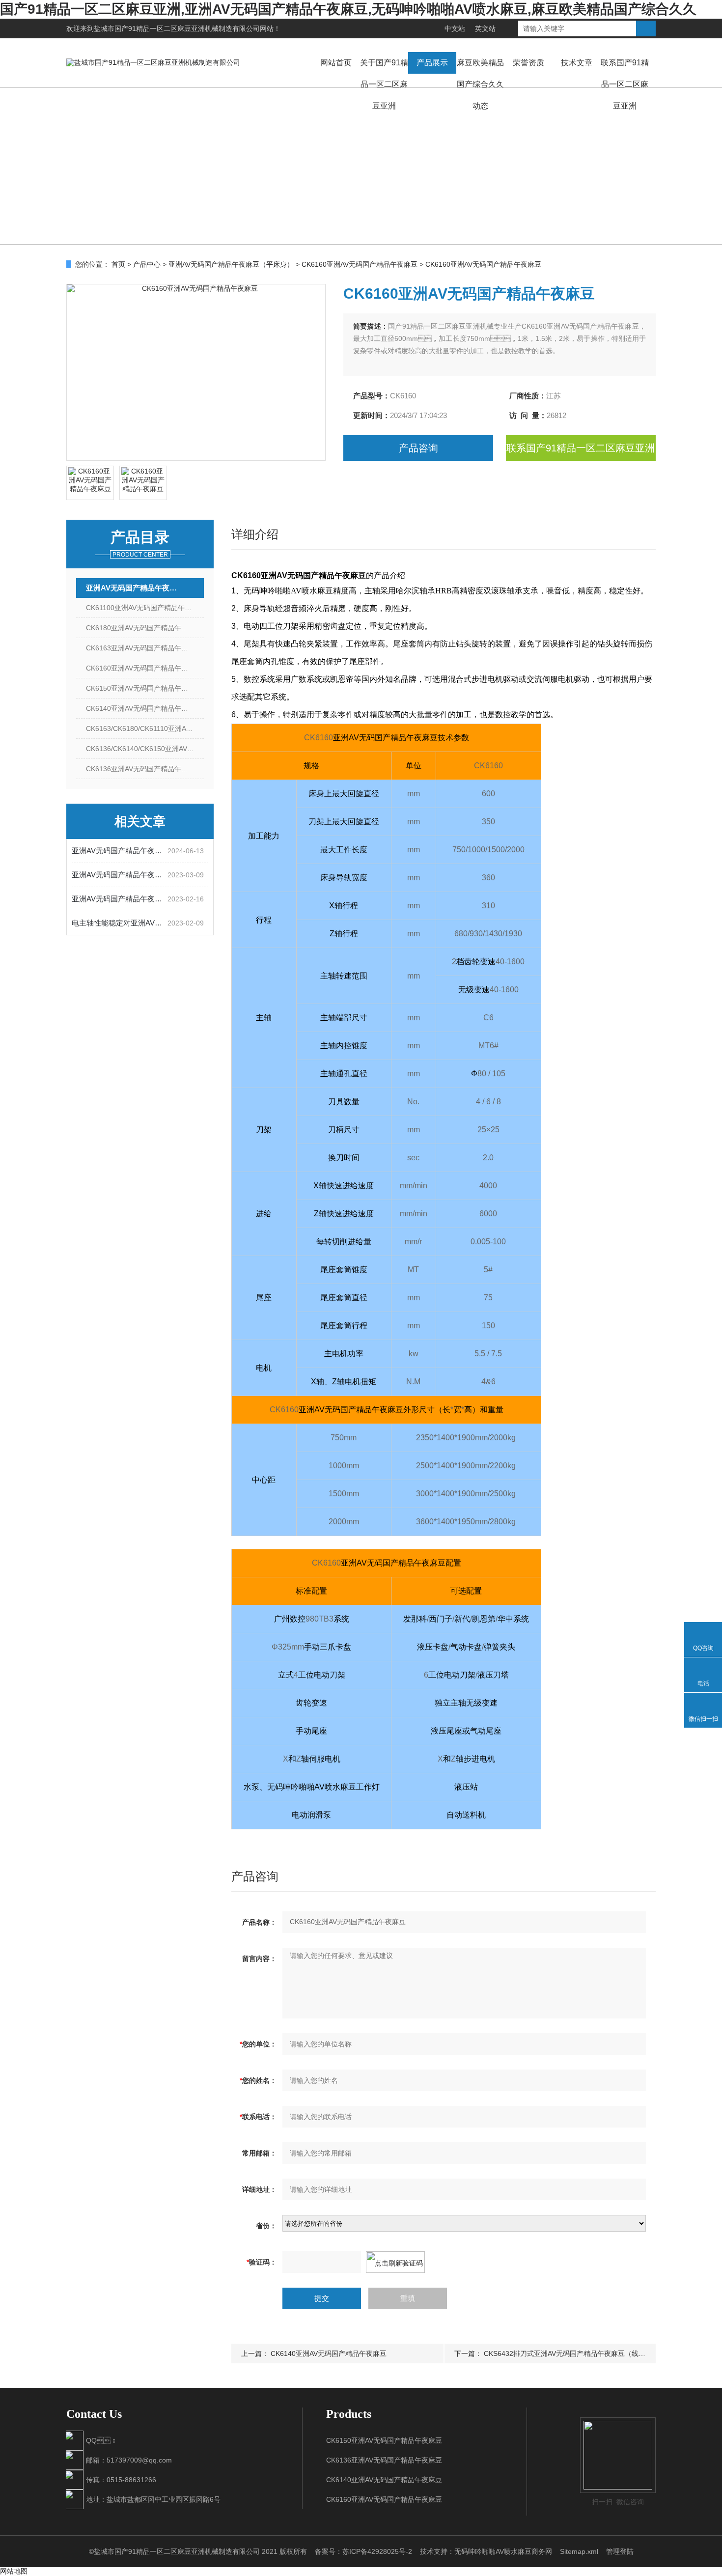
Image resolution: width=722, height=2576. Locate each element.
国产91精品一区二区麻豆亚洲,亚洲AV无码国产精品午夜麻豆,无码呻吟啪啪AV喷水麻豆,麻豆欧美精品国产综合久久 (348, 9)
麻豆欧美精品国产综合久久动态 (480, 84)
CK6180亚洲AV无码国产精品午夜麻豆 (144, 628)
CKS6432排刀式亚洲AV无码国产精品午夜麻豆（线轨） (568, 2353)
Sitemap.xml (579, 2551)
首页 (118, 264)
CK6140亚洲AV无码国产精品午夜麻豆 (144, 708)
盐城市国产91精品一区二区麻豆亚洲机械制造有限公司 (177, 28)
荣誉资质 (528, 63)
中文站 (455, 28)
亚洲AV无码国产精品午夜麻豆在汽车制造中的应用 (120, 875)
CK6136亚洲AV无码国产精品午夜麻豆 (144, 769)
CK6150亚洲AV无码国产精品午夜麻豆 (144, 688)
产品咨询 (418, 448)
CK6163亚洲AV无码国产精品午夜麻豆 (144, 648)
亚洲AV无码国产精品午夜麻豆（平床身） (231, 264)
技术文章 (577, 63)
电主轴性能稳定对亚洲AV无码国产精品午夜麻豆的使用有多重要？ (120, 923)
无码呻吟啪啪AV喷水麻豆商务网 (503, 2551)
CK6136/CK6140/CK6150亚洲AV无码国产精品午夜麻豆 (145, 749)
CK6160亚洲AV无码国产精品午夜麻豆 (360, 264)
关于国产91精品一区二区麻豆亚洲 (384, 84)
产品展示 (432, 63)
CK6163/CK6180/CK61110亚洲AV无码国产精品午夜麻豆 (145, 728)
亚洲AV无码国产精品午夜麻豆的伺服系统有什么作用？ (120, 899)
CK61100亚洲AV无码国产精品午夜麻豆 (145, 608)
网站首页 (336, 63)
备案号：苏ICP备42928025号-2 (363, 2551)
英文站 (485, 28)
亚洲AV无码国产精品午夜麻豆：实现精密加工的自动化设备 (120, 851)
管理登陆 (620, 2551)
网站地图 (14, 2571)
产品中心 (147, 264)
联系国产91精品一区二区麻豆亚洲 (625, 84)
